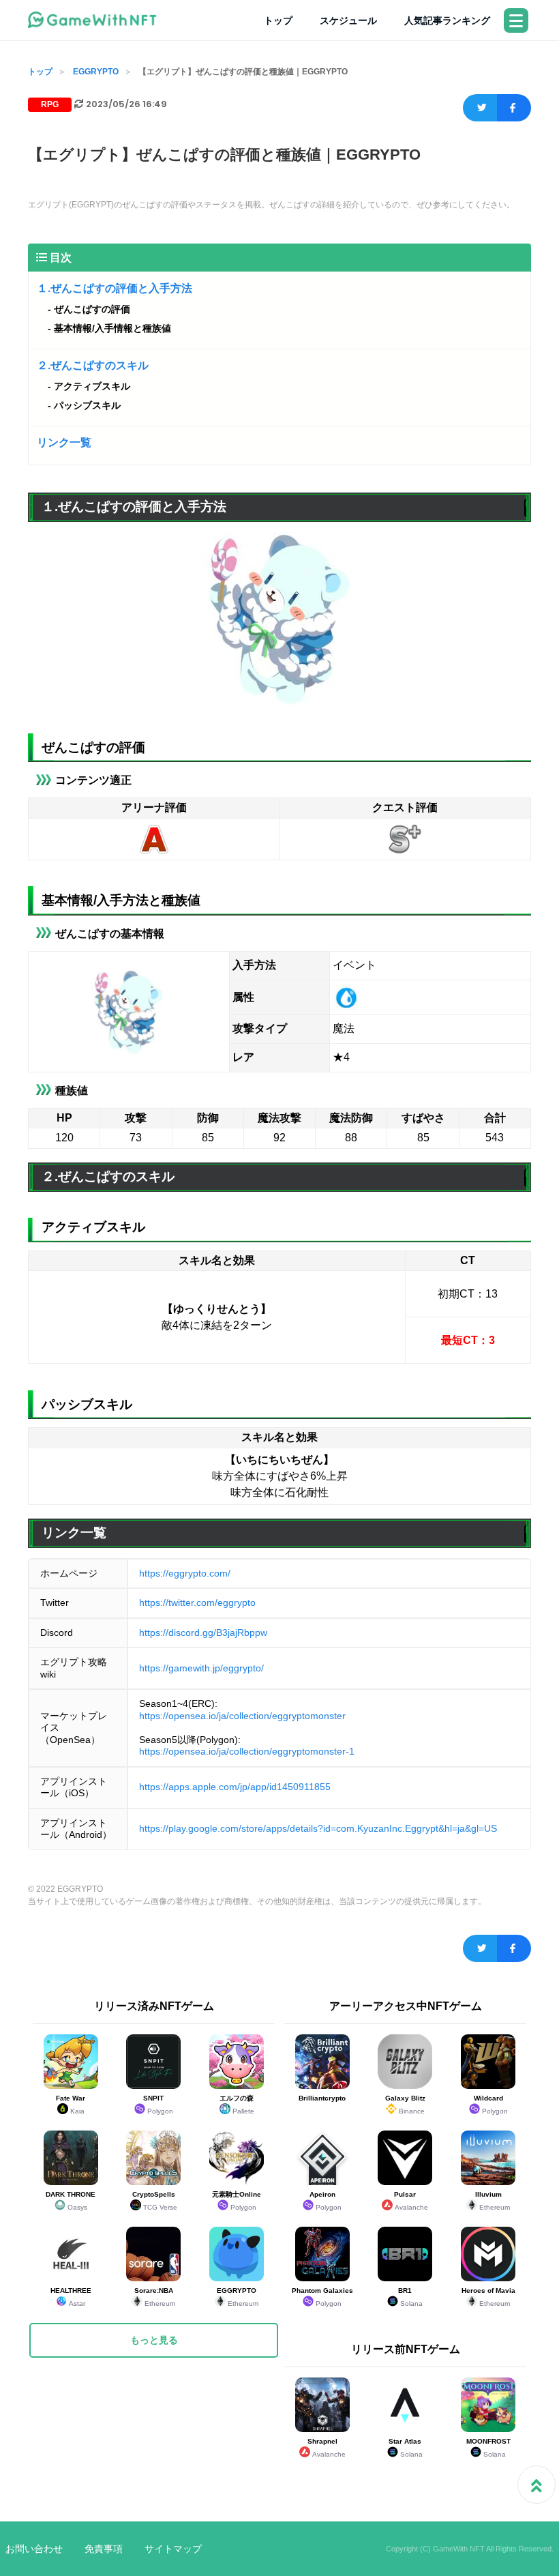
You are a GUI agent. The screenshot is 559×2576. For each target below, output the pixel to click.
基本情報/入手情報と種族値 (112, 328)
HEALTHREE (71, 2297)
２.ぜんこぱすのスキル (93, 365)
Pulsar (411, 2201)
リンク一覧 (64, 442)
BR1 (410, 2297)
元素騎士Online (237, 2201)
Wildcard (491, 2105)
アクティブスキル (92, 386)
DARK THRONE (71, 2201)
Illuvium (493, 2201)
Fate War (71, 2105)
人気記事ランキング (447, 20)
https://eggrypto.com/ (185, 1573)
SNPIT (158, 2105)
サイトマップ (173, 2549)
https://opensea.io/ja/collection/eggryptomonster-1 (247, 1751)
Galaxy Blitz (405, 2105)
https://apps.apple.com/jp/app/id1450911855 (235, 1787)
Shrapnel (327, 2448)
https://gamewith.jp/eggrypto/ (201, 1668)
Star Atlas (406, 2448)
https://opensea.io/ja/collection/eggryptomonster (242, 1716)
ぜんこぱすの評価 (92, 309)
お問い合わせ (34, 2549)
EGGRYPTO (96, 72)
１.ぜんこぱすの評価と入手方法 (115, 288)
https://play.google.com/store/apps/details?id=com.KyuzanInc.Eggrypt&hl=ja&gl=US (318, 1828)
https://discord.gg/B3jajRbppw (203, 1633)
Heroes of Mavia (488, 2297)
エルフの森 (237, 2105)
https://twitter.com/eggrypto (197, 1602)
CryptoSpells (155, 2201)
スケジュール (348, 20)
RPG (50, 104)
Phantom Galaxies (322, 2297)
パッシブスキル (87, 405)
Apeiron (326, 2201)
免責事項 (104, 2549)
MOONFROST (488, 2448)
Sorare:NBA (155, 2297)
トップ (278, 20)
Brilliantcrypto (322, 2098)
